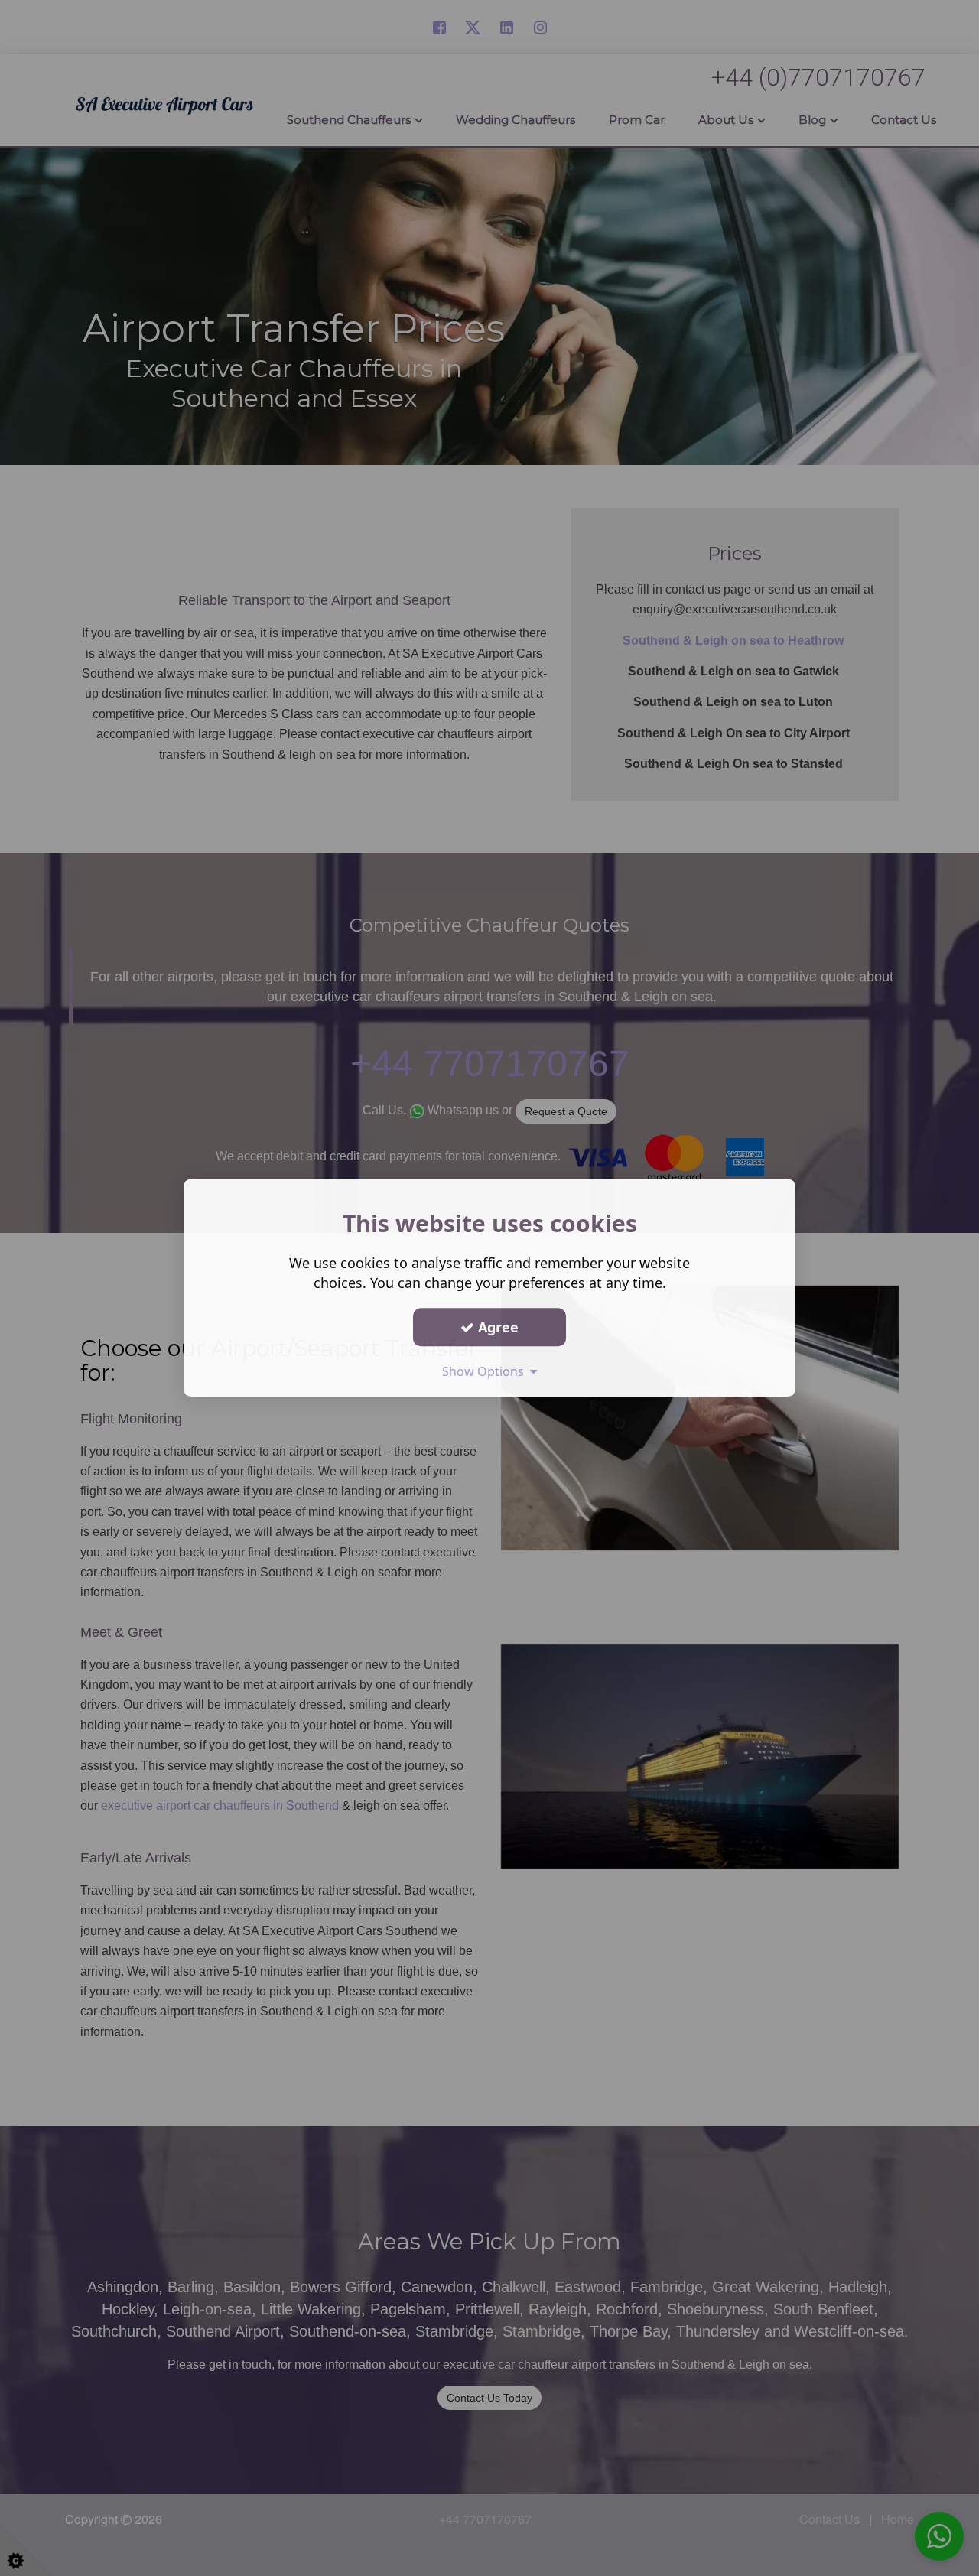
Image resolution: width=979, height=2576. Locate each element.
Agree (496, 1327)
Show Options (486, 1371)
